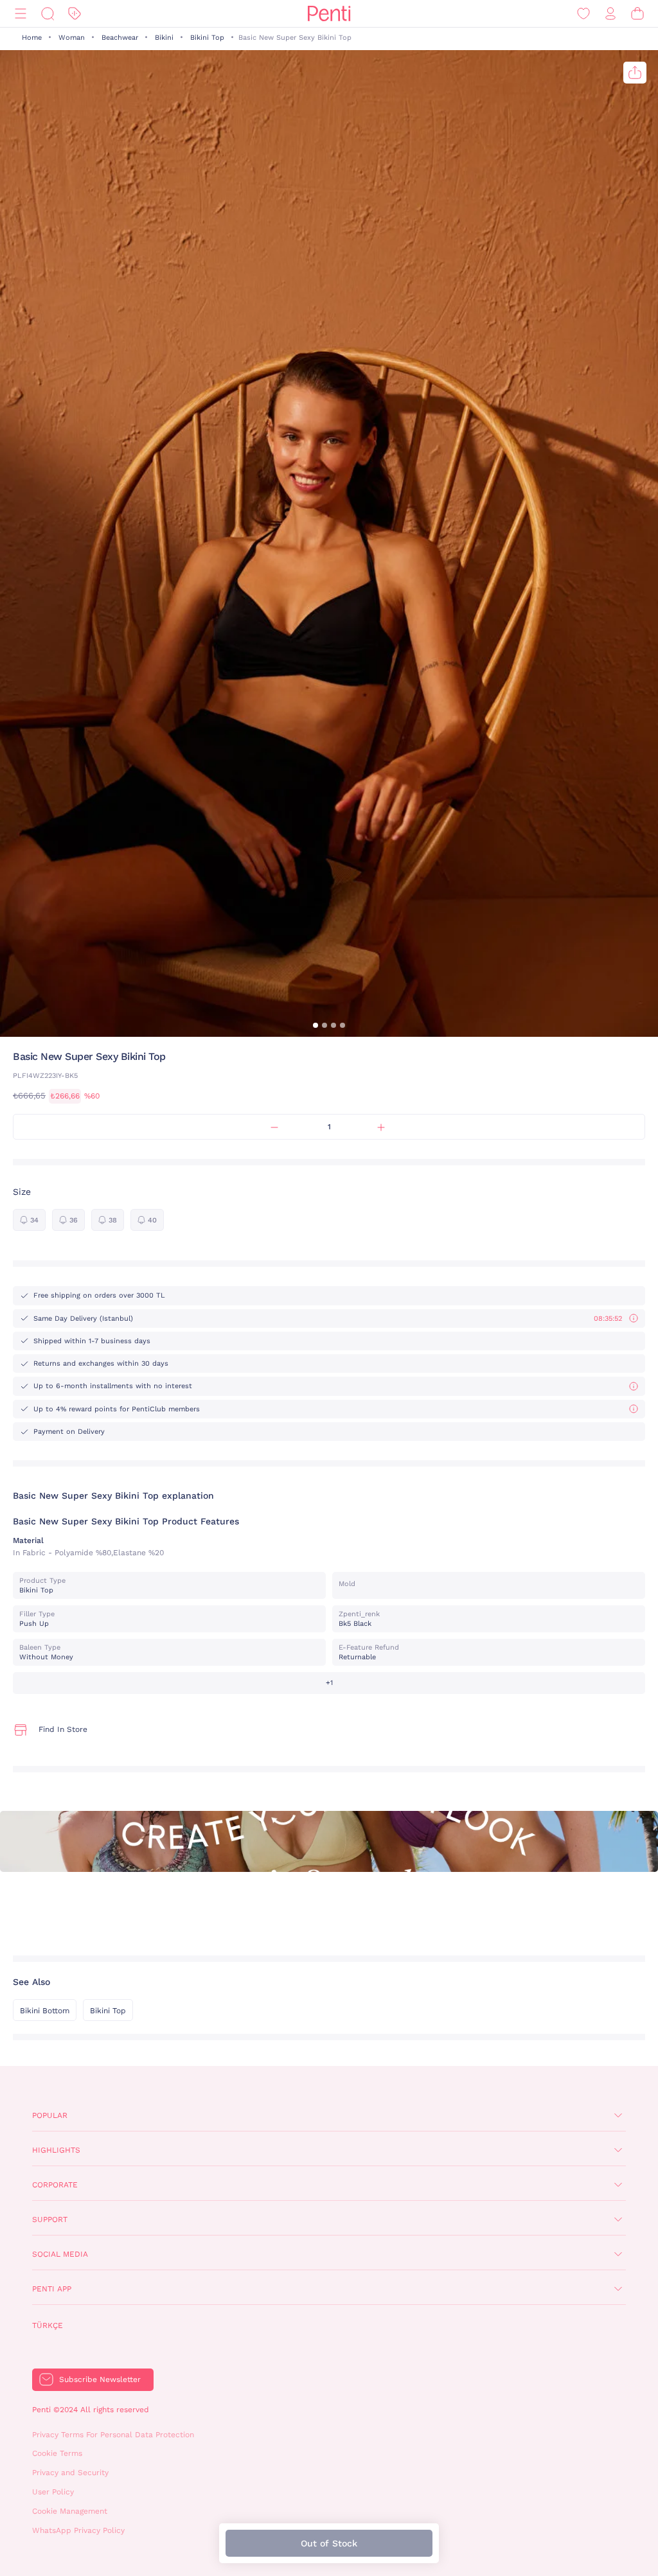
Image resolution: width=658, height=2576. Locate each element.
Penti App (52, 2289)
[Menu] (21, 14)
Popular (50, 2115)
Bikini (164, 38)
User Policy (53, 2492)
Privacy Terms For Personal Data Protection (113, 2435)
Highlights (56, 2150)
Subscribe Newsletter (100, 2379)
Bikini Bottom (45, 2011)
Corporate (55, 2185)
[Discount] (75, 14)
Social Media (60, 2254)
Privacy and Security (70, 2473)
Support (50, 2219)
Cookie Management (70, 2511)
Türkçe (48, 2325)
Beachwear (120, 38)
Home (32, 38)
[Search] (48, 14)
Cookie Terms (57, 2453)
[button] (316, 1025)
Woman (72, 38)
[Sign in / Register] (610, 14)
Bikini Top (207, 38)
